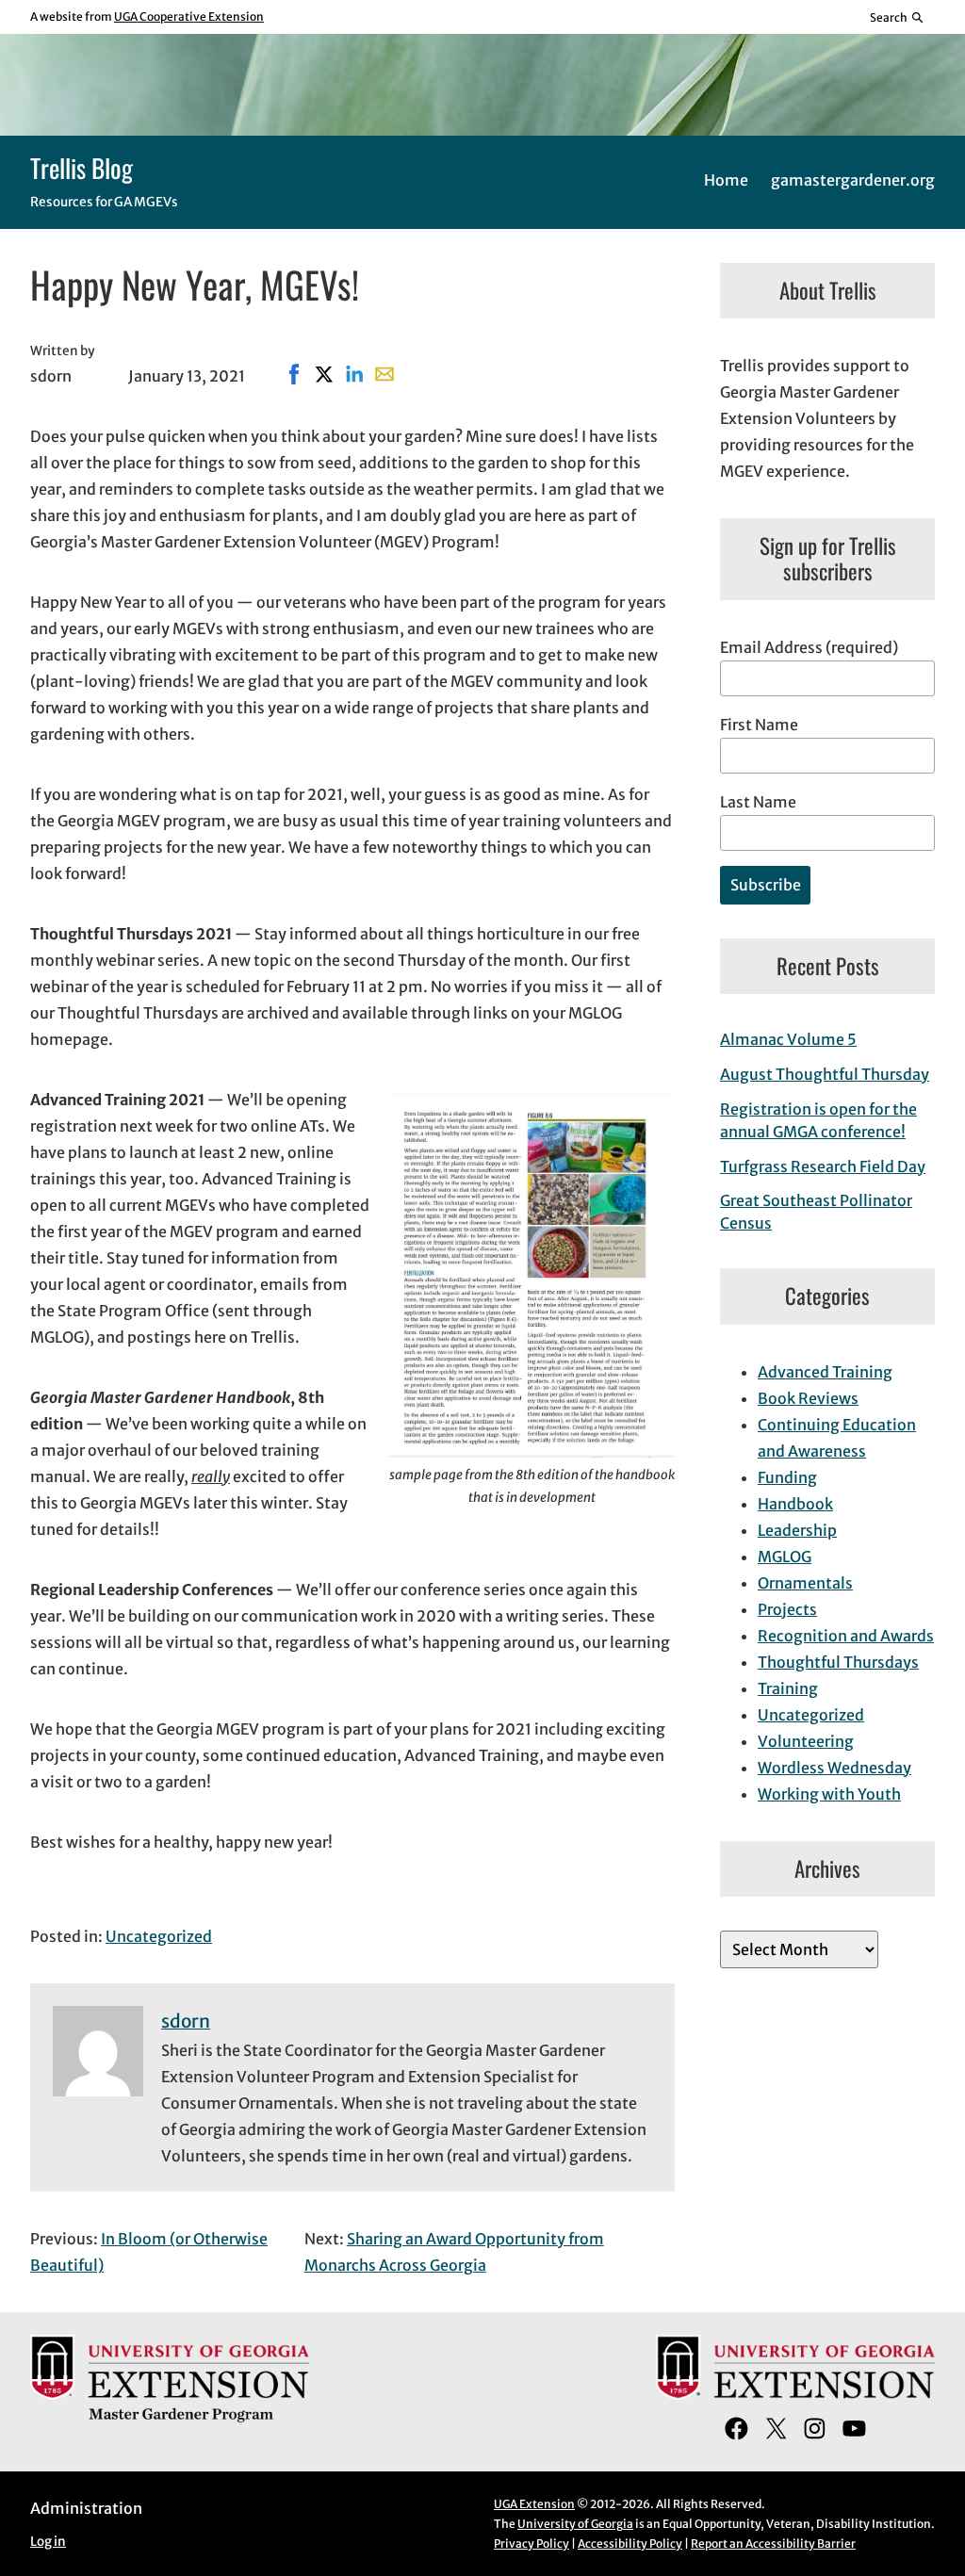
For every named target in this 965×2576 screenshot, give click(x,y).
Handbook (795, 1504)
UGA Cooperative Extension (189, 16)
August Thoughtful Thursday (825, 1074)
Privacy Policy (532, 2543)
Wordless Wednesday (834, 1768)
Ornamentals (805, 1583)
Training (788, 1688)
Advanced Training (825, 1372)
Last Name (758, 802)
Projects (787, 1609)
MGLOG (785, 1557)
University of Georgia (575, 2524)
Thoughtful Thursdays (838, 1662)
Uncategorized (159, 1936)
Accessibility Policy (630, 2543)
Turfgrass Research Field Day (823, 1166)
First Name (759, 725)
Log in (48, 2542)
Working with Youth (829, 1794)
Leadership (797, 1530)
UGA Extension (534, 2504)
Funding (787, 1477)
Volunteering (806, 1741)
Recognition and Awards (846, 1636)
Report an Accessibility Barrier (773, 2543)
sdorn (186, 2021)
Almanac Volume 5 (788, 1039)
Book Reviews (808, 1398)
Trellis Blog (82, 168)
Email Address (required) (809, 647)
